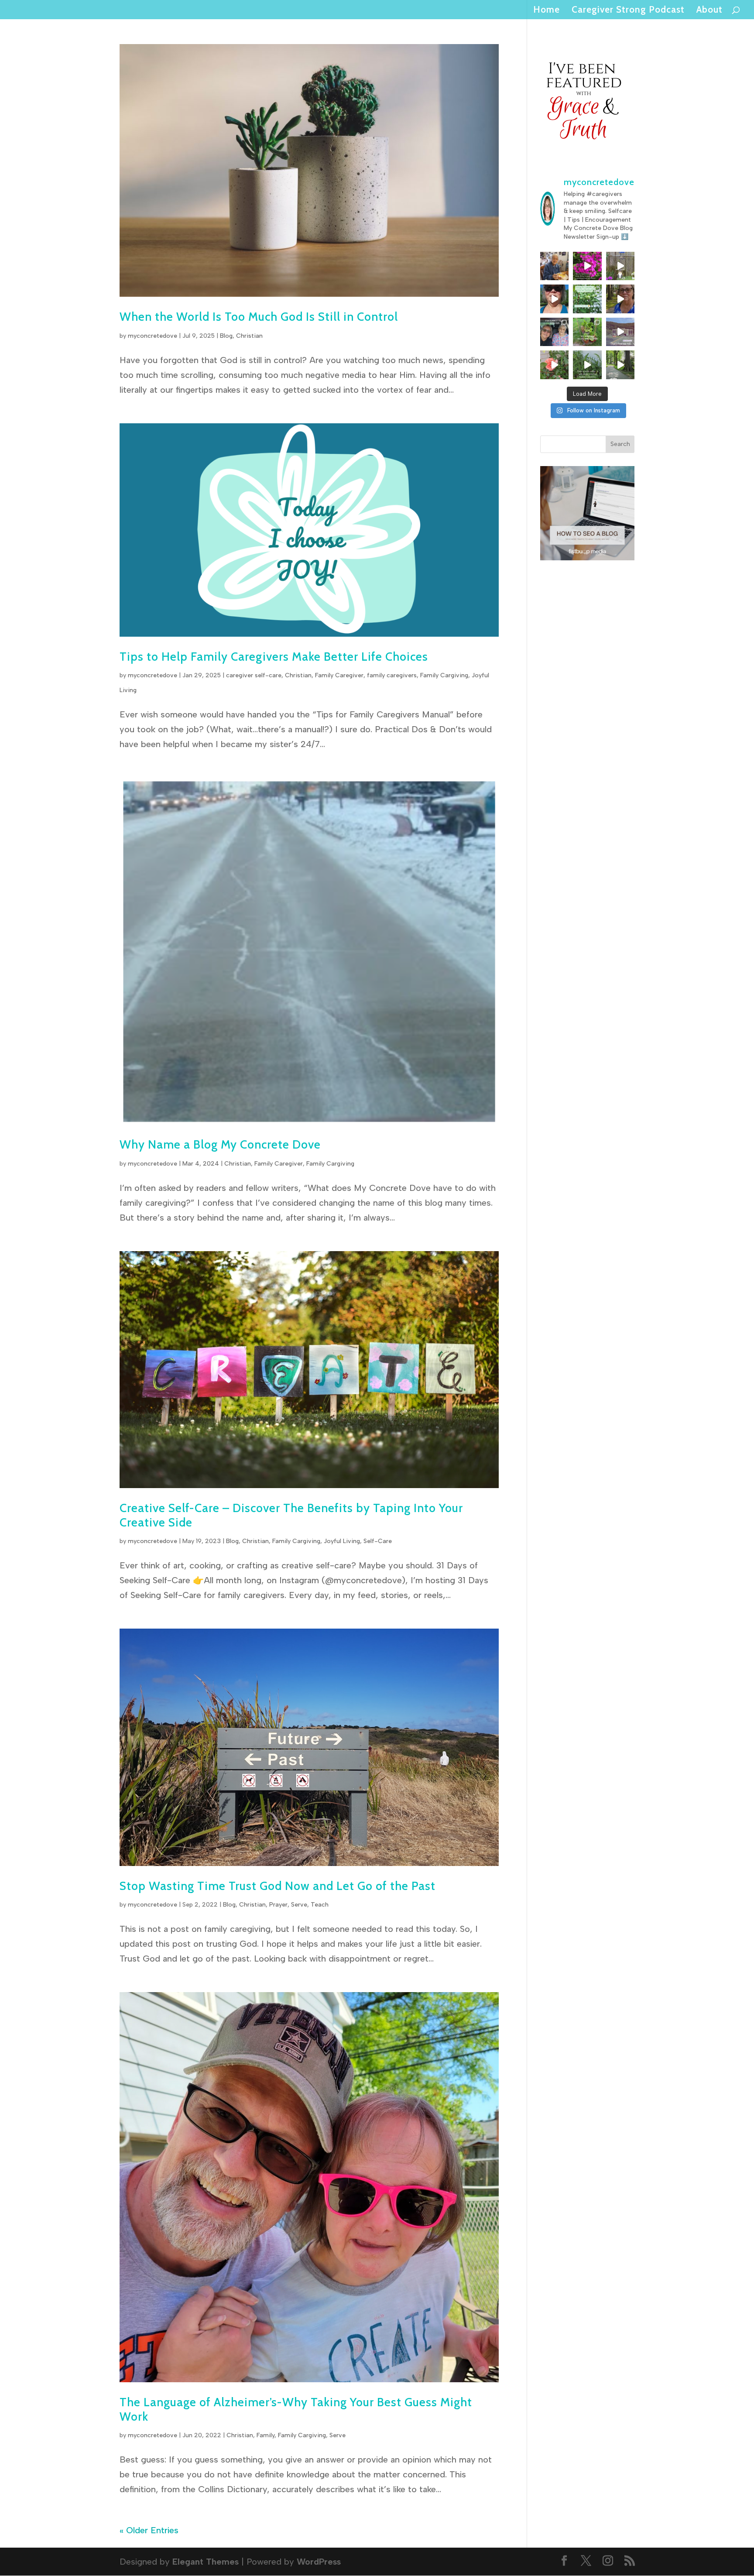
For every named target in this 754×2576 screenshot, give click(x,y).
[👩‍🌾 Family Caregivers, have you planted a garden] (587, 299)
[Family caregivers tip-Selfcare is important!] (620, 299)
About (709, 11)
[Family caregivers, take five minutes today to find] (555, 365)
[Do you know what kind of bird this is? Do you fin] (620, 266)
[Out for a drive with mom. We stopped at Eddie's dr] (555, 332)
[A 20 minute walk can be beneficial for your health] (587, 365)
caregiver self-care (254, 675)
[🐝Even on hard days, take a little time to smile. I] (587, 266)
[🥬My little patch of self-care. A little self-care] (587, 332)
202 (209, 1164)
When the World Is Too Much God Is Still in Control (259, 317)
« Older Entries (149, 2530)
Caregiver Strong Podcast (628, 11)
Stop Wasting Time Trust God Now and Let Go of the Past (278, 1886)
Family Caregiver (339, 675)
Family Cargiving (444, 675)
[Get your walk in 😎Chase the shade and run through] (555, 299)
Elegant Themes (206, 2562)
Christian (249, 336)
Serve (299, 1905)
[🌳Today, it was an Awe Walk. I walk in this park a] (620, 365)
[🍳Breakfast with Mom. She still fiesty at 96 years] (555, 266)
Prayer (278, 1905)
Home (547, 11)
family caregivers (392, 675)
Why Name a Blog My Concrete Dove (220, 1144)
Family (266, 2435)
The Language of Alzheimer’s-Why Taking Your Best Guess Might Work (296, 2409)
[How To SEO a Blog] (588, 557)
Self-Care (378, 1541)
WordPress (319, 2562)
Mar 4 (191, 1164)
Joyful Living (342, 1541)
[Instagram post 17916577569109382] (620, 332)
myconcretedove (153, 336)
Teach (320, 1905)
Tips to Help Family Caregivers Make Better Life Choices (274, 657)
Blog (226, 336)
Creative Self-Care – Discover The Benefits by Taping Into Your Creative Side (291, 1515)
